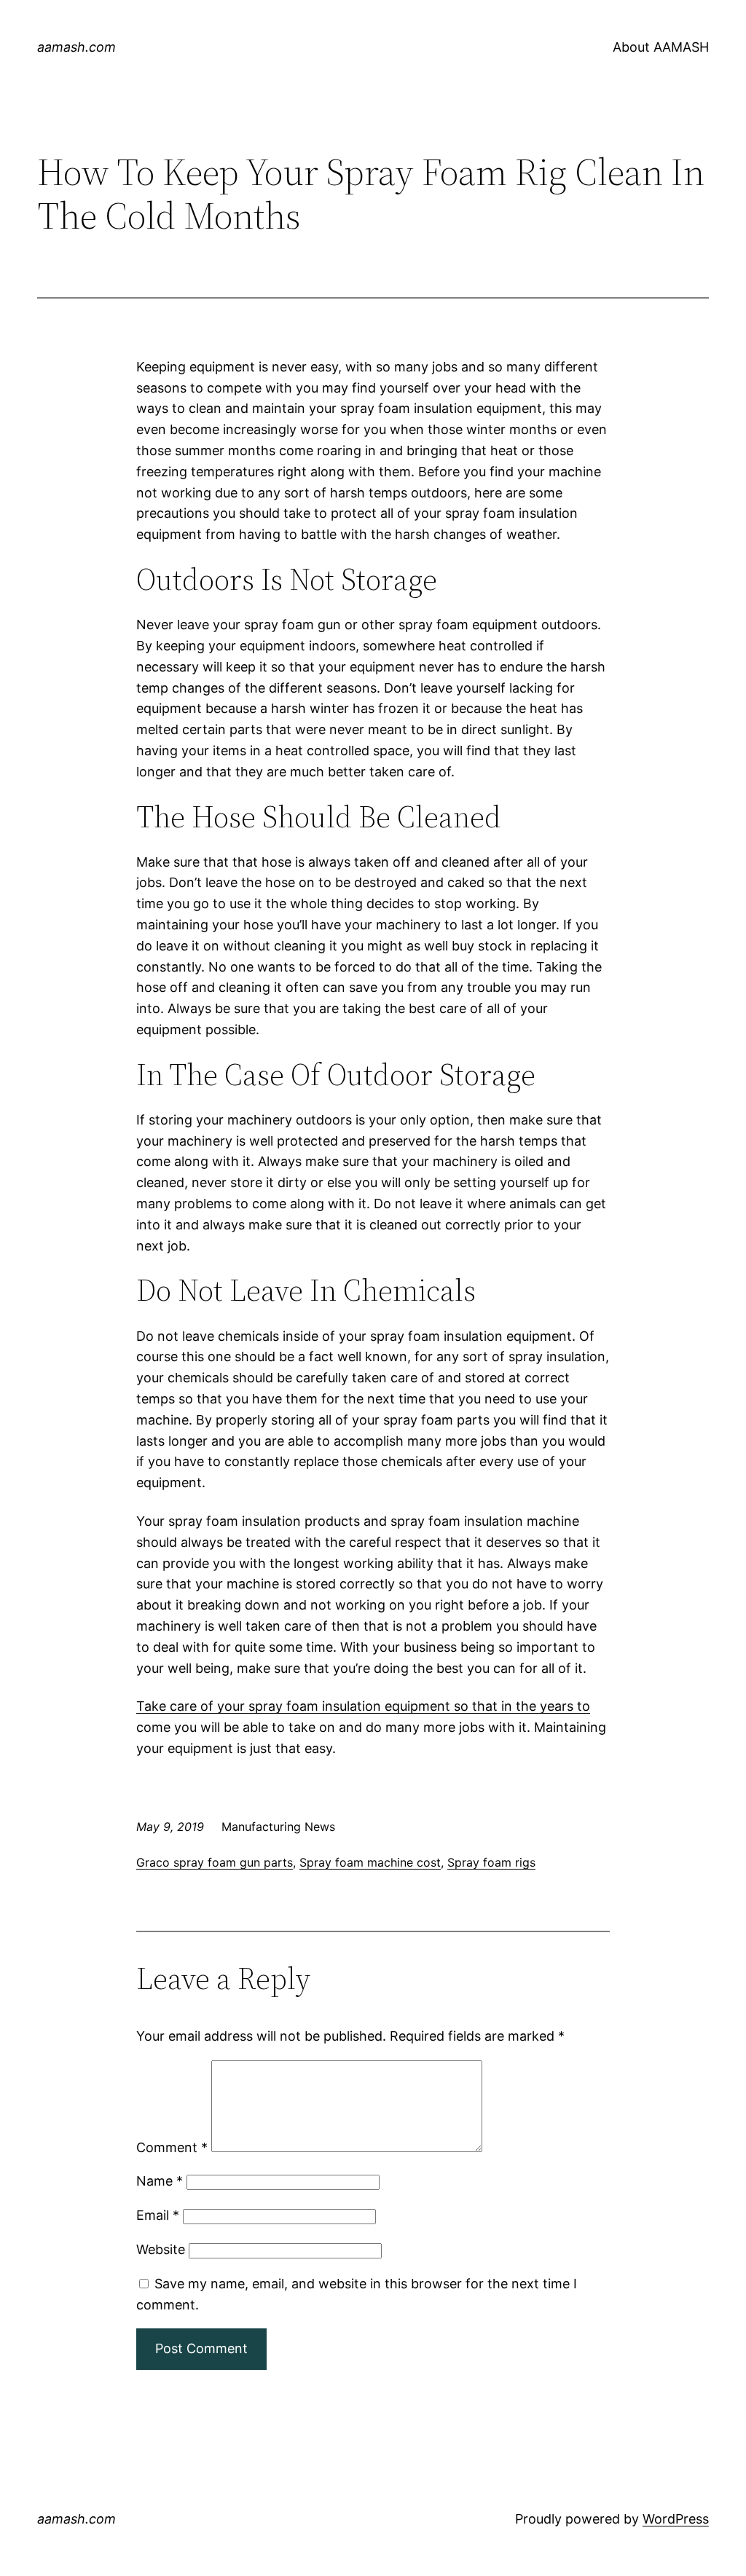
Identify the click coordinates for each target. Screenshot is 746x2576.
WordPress (676, 2519)
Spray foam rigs (491, 1862)
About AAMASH (661, 47)
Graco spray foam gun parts (215, 1862)
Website (161, 2249)
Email (158, 2215)
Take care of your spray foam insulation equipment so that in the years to (363, 1706)
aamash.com (76, 47)
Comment (172, 2147)
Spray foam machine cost (370, 1862)
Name (160, 2181)
